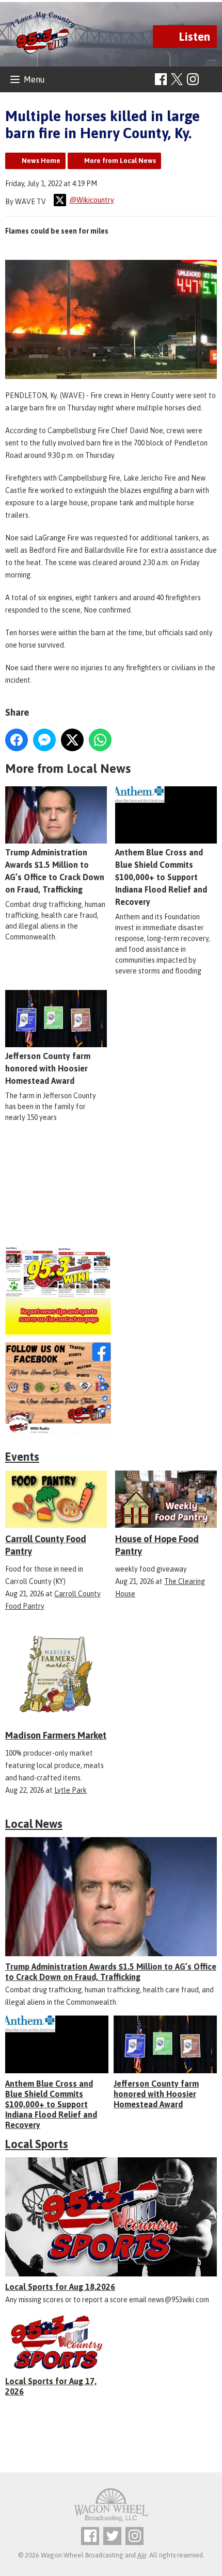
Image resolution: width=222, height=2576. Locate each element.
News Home (41, 161)
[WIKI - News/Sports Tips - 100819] (111, 1290)
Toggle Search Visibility (210, 80)
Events (22, 1457)
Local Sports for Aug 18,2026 (60, 2287)
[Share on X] (72, 740)
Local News (34, 1824)
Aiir (142, 2555)
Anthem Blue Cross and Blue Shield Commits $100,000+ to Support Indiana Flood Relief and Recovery (51, 2104)
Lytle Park (70, 1790)
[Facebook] (161, 79)
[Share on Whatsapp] (100, 740)
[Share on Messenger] (44, 740)
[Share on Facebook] (17, 740)
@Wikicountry (92, 200)
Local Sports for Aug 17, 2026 (51, 2386)
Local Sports (37, 2144)
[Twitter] (112, 2536)
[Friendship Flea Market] (111, 1193)
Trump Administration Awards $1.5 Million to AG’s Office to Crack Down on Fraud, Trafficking (55, 871)
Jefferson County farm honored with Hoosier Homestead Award (48, 1068)
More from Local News (120, 161)
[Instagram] (193, 79)
